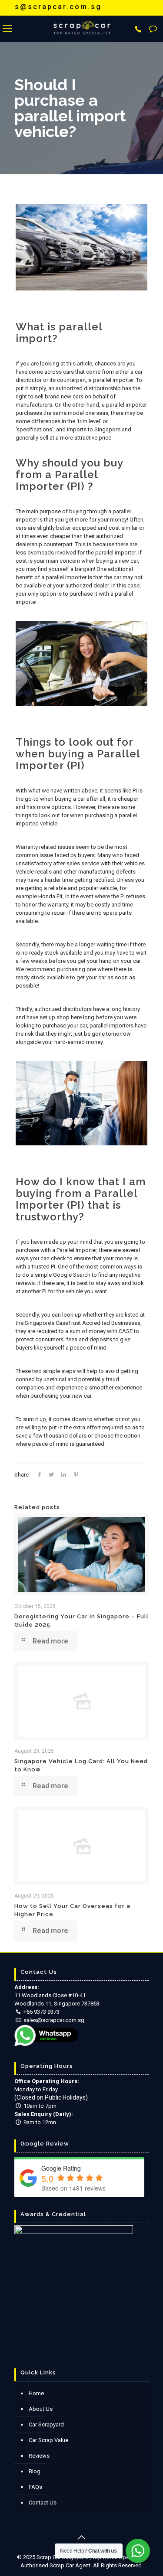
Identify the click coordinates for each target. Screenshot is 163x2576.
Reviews (39, 2456)
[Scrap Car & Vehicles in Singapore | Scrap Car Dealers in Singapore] (82, 29)
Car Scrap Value (48, 2440)
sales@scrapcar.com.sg (54, 2020)
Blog (35, 2471)
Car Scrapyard (46, 2424)
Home (36, 2393)
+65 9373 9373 (41, 2012)
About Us (41, 2409)
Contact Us (43, 2503)
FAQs (35, 2487)
